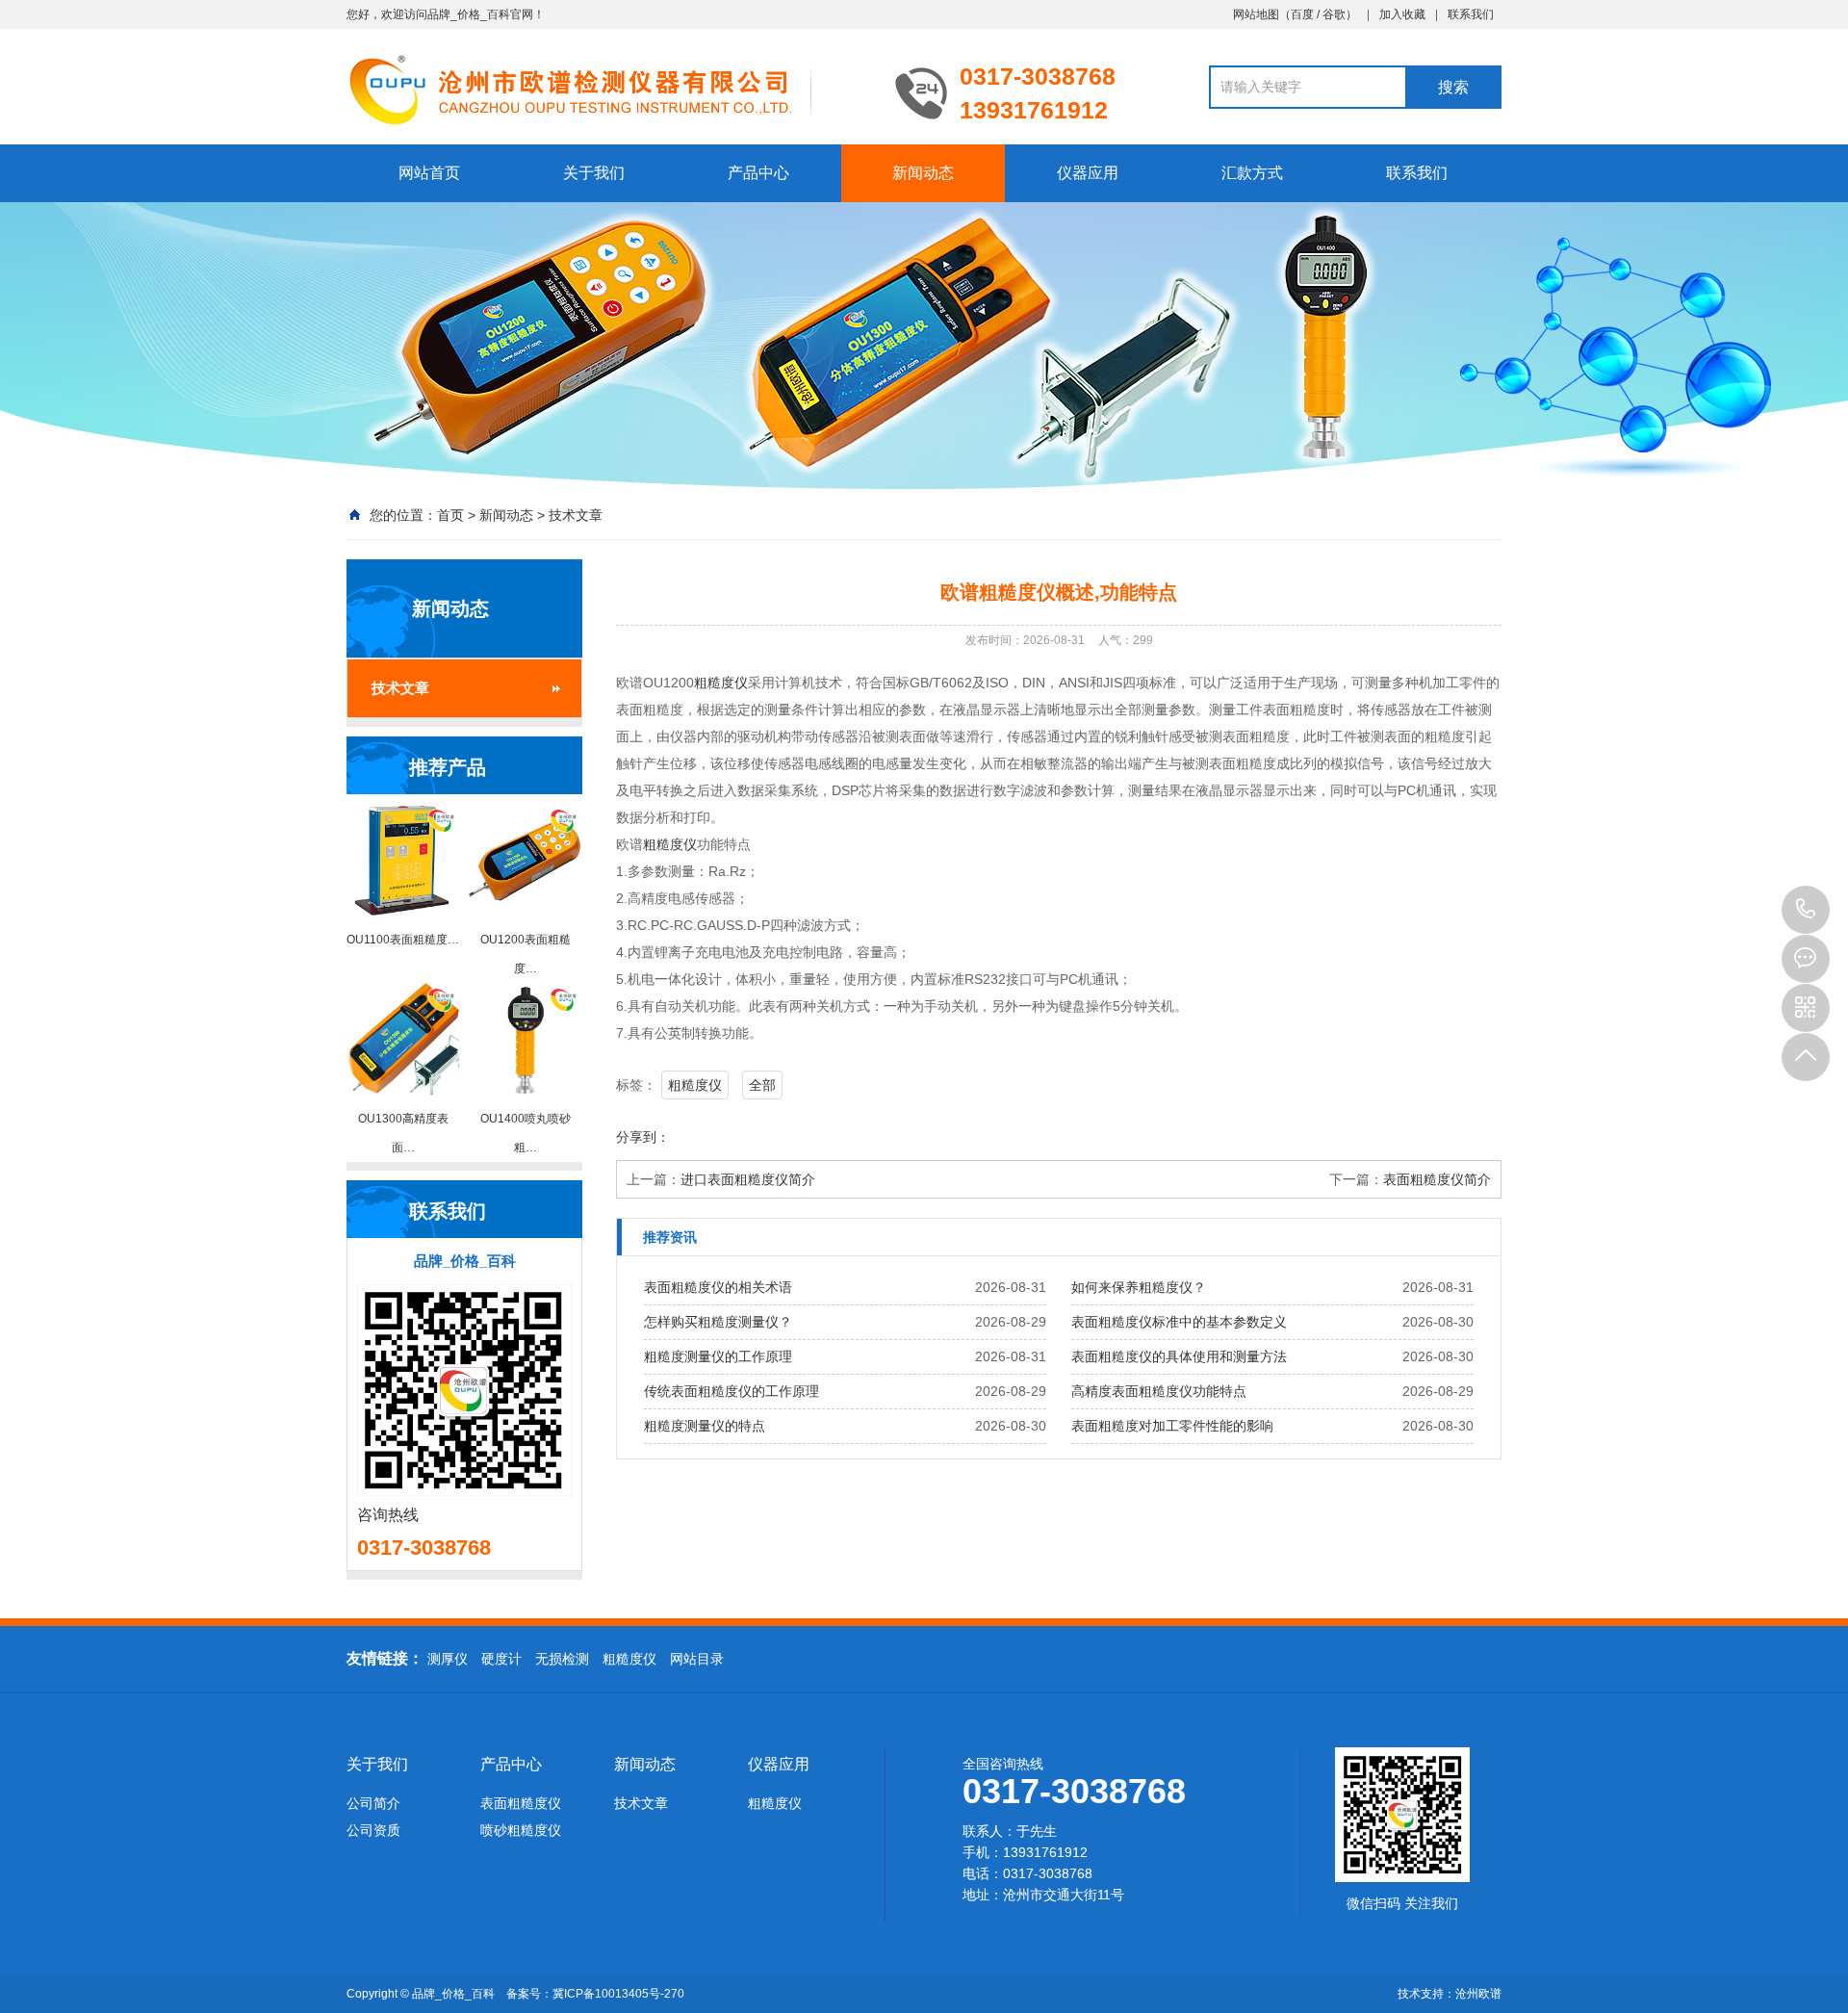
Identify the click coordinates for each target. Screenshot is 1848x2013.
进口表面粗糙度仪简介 (748, 1179)
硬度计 (501, 1659)
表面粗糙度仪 (521, 1803)
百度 (1302, 14)
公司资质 (373, 1830)
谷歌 (1334, 14)
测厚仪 (448, 1659)
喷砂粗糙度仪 (521, 1830)
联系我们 (1471, 14)
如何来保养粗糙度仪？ (1139, 1287)
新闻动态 (923, 173)
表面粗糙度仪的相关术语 (718, 1287)
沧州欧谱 (1478, 1994)
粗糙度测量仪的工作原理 (718, 1356)
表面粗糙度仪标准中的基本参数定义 (1179, 1322)
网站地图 (1256, 14)
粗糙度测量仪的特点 (705, 1426)
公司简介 (373, 1803)
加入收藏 (1402, 14)
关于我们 (594, 173)
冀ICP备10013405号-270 (618, 1994)
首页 (450, 515)
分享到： (643, 1137)
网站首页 (429, 173)
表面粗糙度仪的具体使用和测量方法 (1179, 1356)
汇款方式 (1252, 173)
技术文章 (576, 515)
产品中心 (758, 173)
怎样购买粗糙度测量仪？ (718, 1322)
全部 (762, 1085)
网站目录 (697, 1659)
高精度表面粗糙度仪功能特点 (1159, 1391)
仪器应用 (1088, 173)
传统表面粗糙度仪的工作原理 (731, 1391)
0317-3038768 (1806, 910)
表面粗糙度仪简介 (1437, 1179)
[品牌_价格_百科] (606, 89)
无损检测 (562, 1659)
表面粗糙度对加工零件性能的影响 (1172, 1426)
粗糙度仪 (721, 683)
